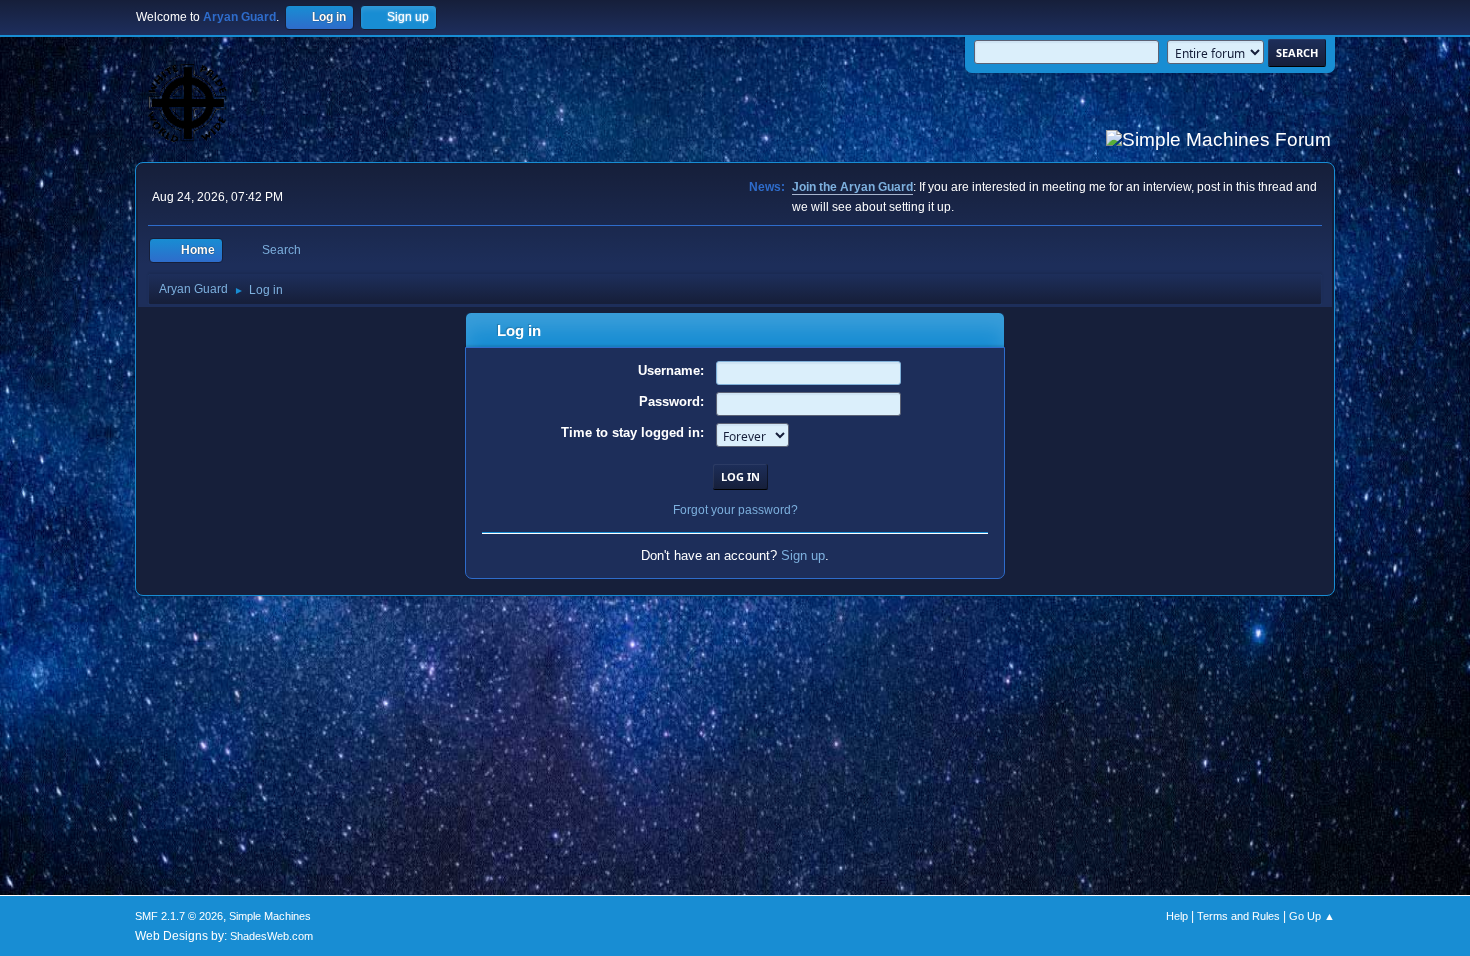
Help (1177, 916)
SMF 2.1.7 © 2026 (179, 916)
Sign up (803, 555)
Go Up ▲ (1312, 916)
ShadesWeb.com (271, 936)
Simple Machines (270, 916)
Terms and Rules (1238, 916)
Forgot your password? (735, 510)
